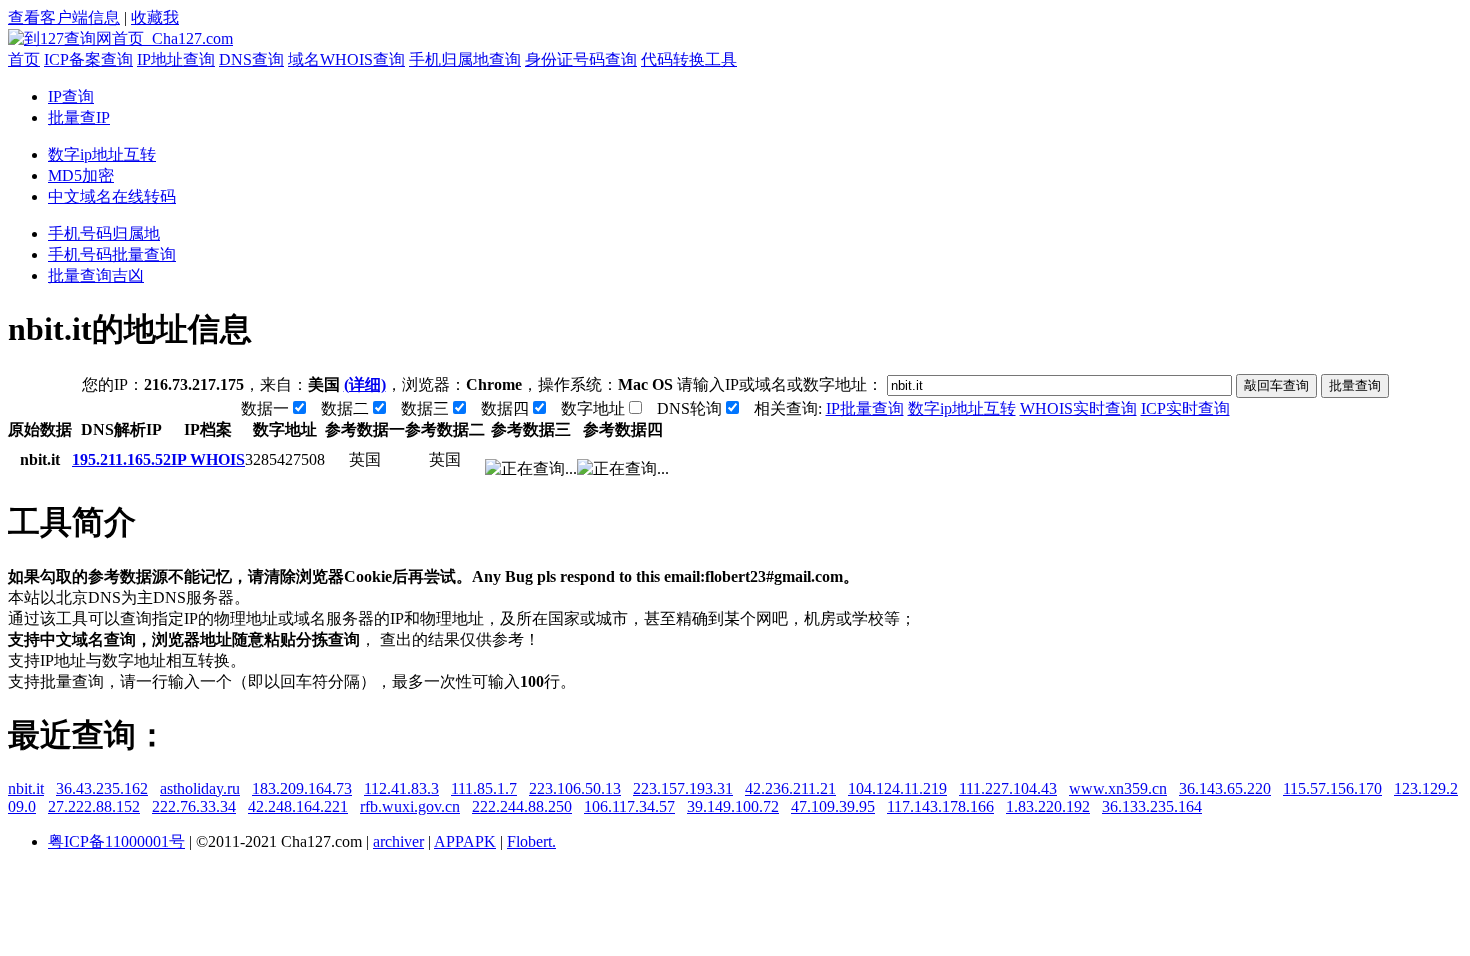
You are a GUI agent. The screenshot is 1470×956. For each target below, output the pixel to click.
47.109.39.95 (833, 806)
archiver (398, 841)
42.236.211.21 (790, 788)
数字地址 (593, 408)
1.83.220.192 (1048, 806)
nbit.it (26, 788)
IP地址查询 (176, 59)
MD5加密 (81, 175)
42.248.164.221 (298, 806)
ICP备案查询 (88, 59)
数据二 (345, 408)
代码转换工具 (689, 59)
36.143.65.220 (1225, 788)
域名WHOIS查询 (346, 59)
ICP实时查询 (1185, 408)
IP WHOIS (208, 459)
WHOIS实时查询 (1078, 408)
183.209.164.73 (302, 788)
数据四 (505, 408)
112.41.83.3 (401, 788)
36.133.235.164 (1152, 806)
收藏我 (155, 17)
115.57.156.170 (1332, 788)
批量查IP (79, 117)
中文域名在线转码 (112, 196)
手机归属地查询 (465, 59)
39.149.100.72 (733, 806)
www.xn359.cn (1118, 788)
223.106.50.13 (575, 788)
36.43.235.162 (102, 788)
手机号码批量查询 (112, 254)
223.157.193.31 (683, 788)
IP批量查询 (865, 408)
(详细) (365, 384)
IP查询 (71, 96)
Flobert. (531, 841)
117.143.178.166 (940, 806)
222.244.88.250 (522, 806)
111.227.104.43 (1008, 788)
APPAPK (465, 841)
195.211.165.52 (121, 459)
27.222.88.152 (94, 806)
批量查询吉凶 (96, 275)
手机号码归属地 (104, 233)
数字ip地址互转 (102, 154)
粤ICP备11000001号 (116, 841)
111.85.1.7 (484, 788)
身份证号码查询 (581, 59)
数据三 (425, 408)
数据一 (265, 408)
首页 (24, 59)
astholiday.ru (200, 788)
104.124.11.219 (897, 788)
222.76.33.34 (194, 806)
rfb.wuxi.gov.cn (410, 806)
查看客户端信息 (64, 17)
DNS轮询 (689, 408)
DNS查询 (251, 59)
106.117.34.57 (629, 806)
